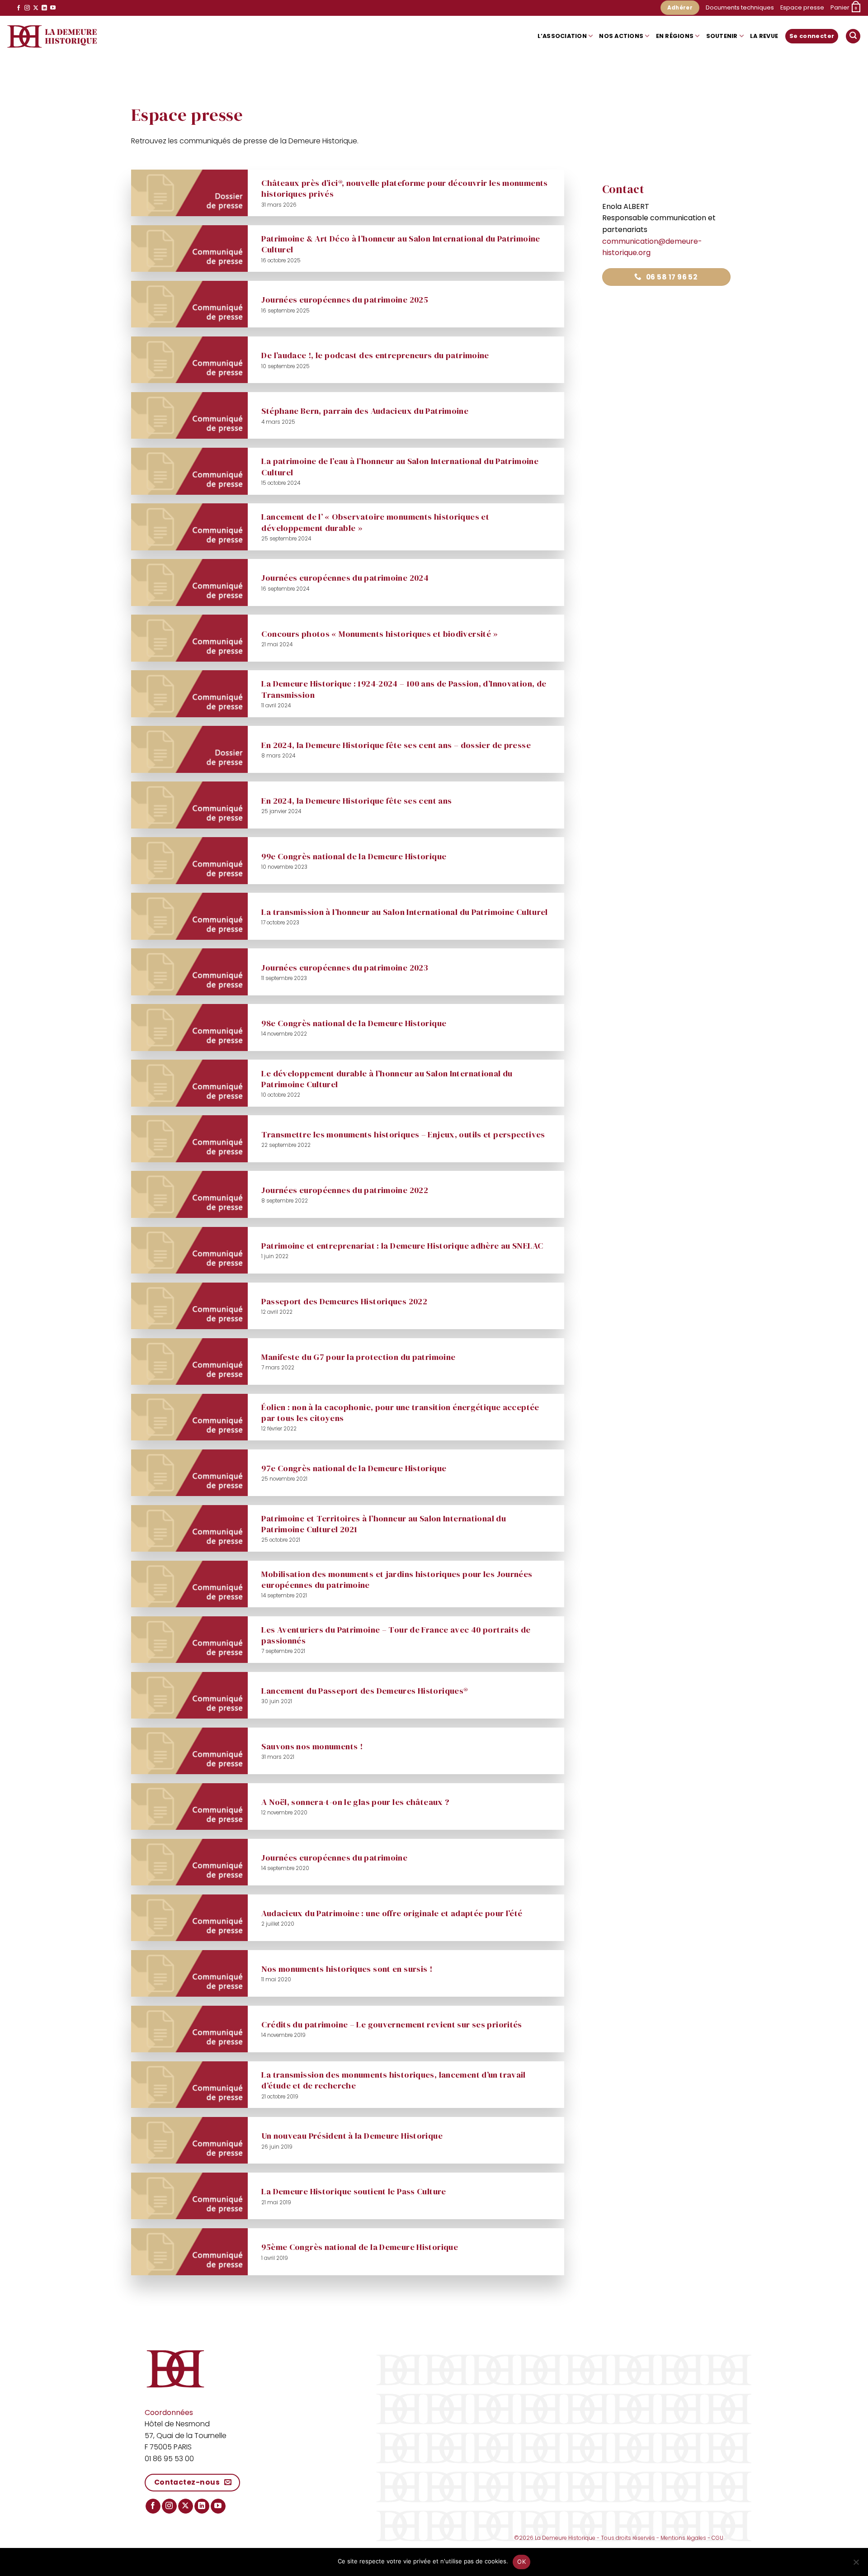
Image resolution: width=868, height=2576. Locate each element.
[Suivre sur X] (36, 8)
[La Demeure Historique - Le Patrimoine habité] (52, 36)
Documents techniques (740, 7)
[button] (846, 8)
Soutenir (722, 36)
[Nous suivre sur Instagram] (27, 8)
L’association (562, 36)
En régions (675, 36)
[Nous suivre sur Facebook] (19, 8)
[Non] (856, 2565)
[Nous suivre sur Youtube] (53, 8)
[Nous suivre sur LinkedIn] (44, 8)
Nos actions (621, 36)
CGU (717, 2538)
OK (521, 2562)
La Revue (764, 36)
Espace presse (802, 7)
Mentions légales (683, 2538)
